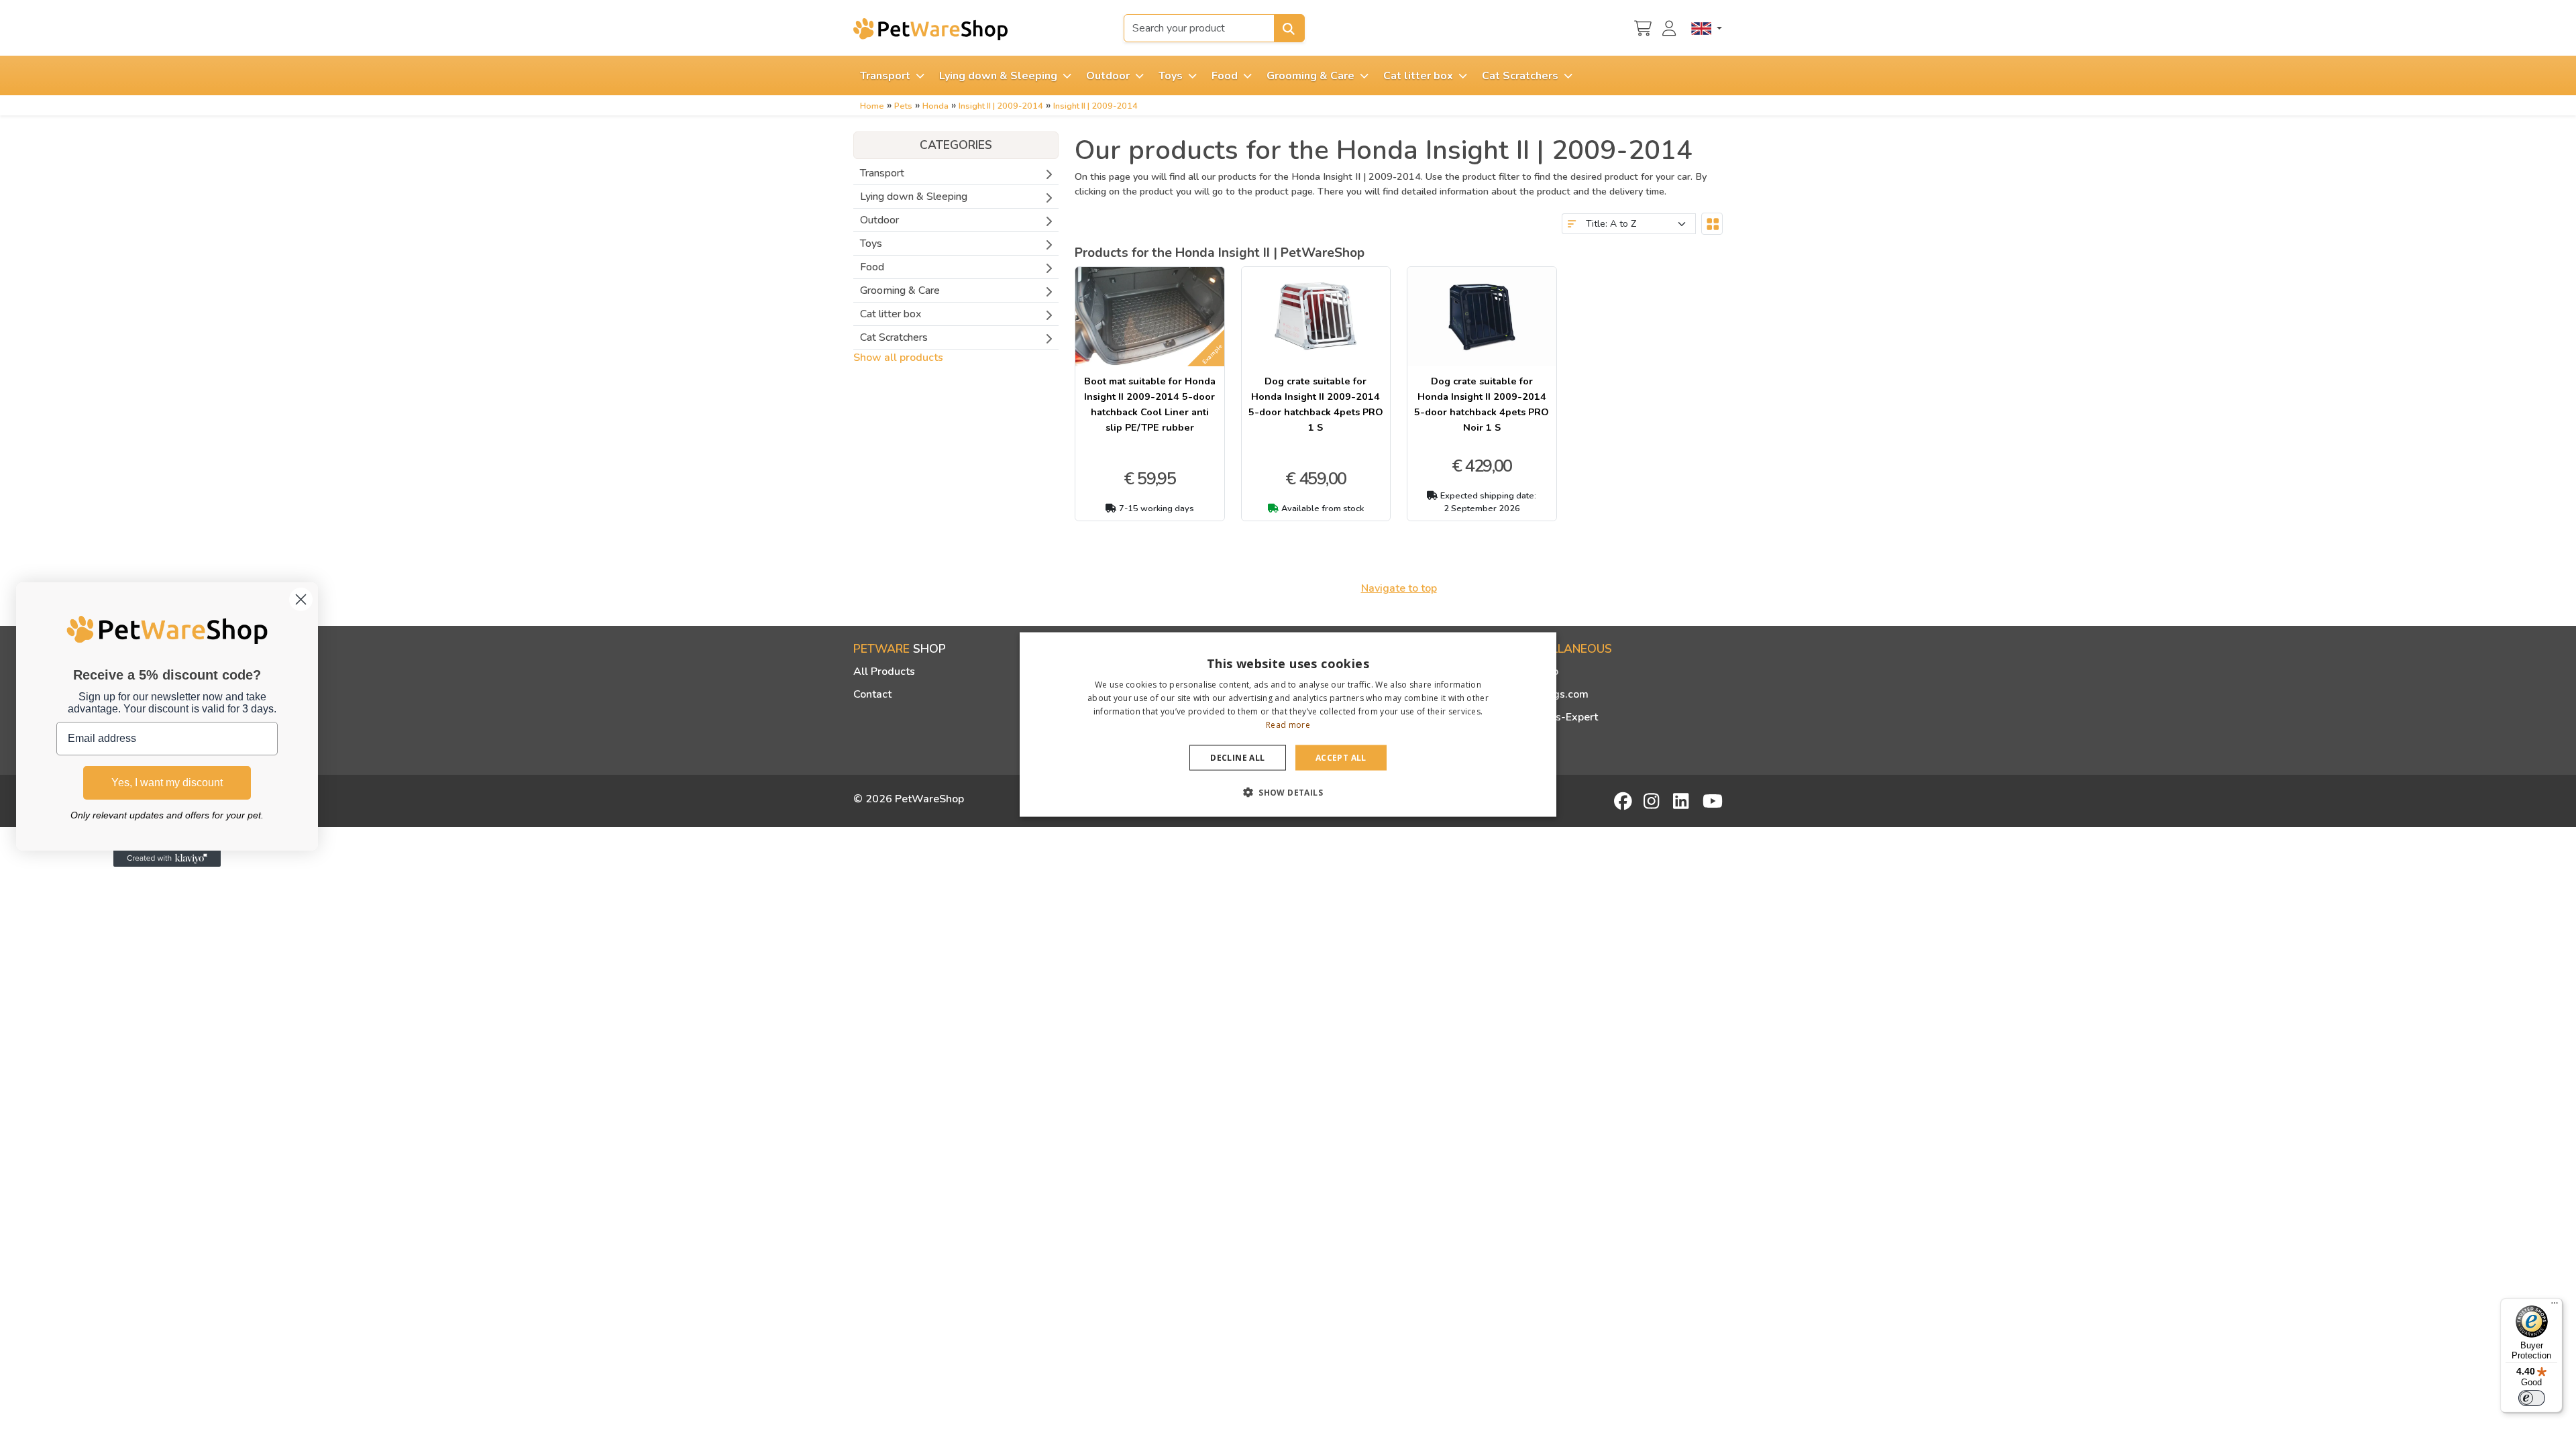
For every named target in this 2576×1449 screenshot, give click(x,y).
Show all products (898, 358)
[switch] (2532, 1398)
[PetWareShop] (930, 29)
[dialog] (1288, 725)
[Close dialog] (301, 599)
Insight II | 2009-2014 (1001, 106)
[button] (1288, 792)
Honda (935, 106)
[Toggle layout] (1712, 224)
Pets (903, 106)
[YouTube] (1713, 801)
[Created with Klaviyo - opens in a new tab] (167, 859)
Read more (1288, 724)
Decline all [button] (1237, 757)
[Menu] (2555, 1306)
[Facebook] (1624, 801)
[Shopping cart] (1643, 27)
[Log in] (1671, 27)
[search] (1289, 28)
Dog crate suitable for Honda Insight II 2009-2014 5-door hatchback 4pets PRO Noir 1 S (1482, 404)
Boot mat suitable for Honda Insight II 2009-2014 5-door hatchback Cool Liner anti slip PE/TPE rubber (1150, 404)
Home (872, 106)
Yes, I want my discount (167, 783)
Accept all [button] (1341, 757)
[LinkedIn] (1683, 801)
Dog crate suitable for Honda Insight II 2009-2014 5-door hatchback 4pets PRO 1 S (1316, 404)
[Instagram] (1654, 801)
